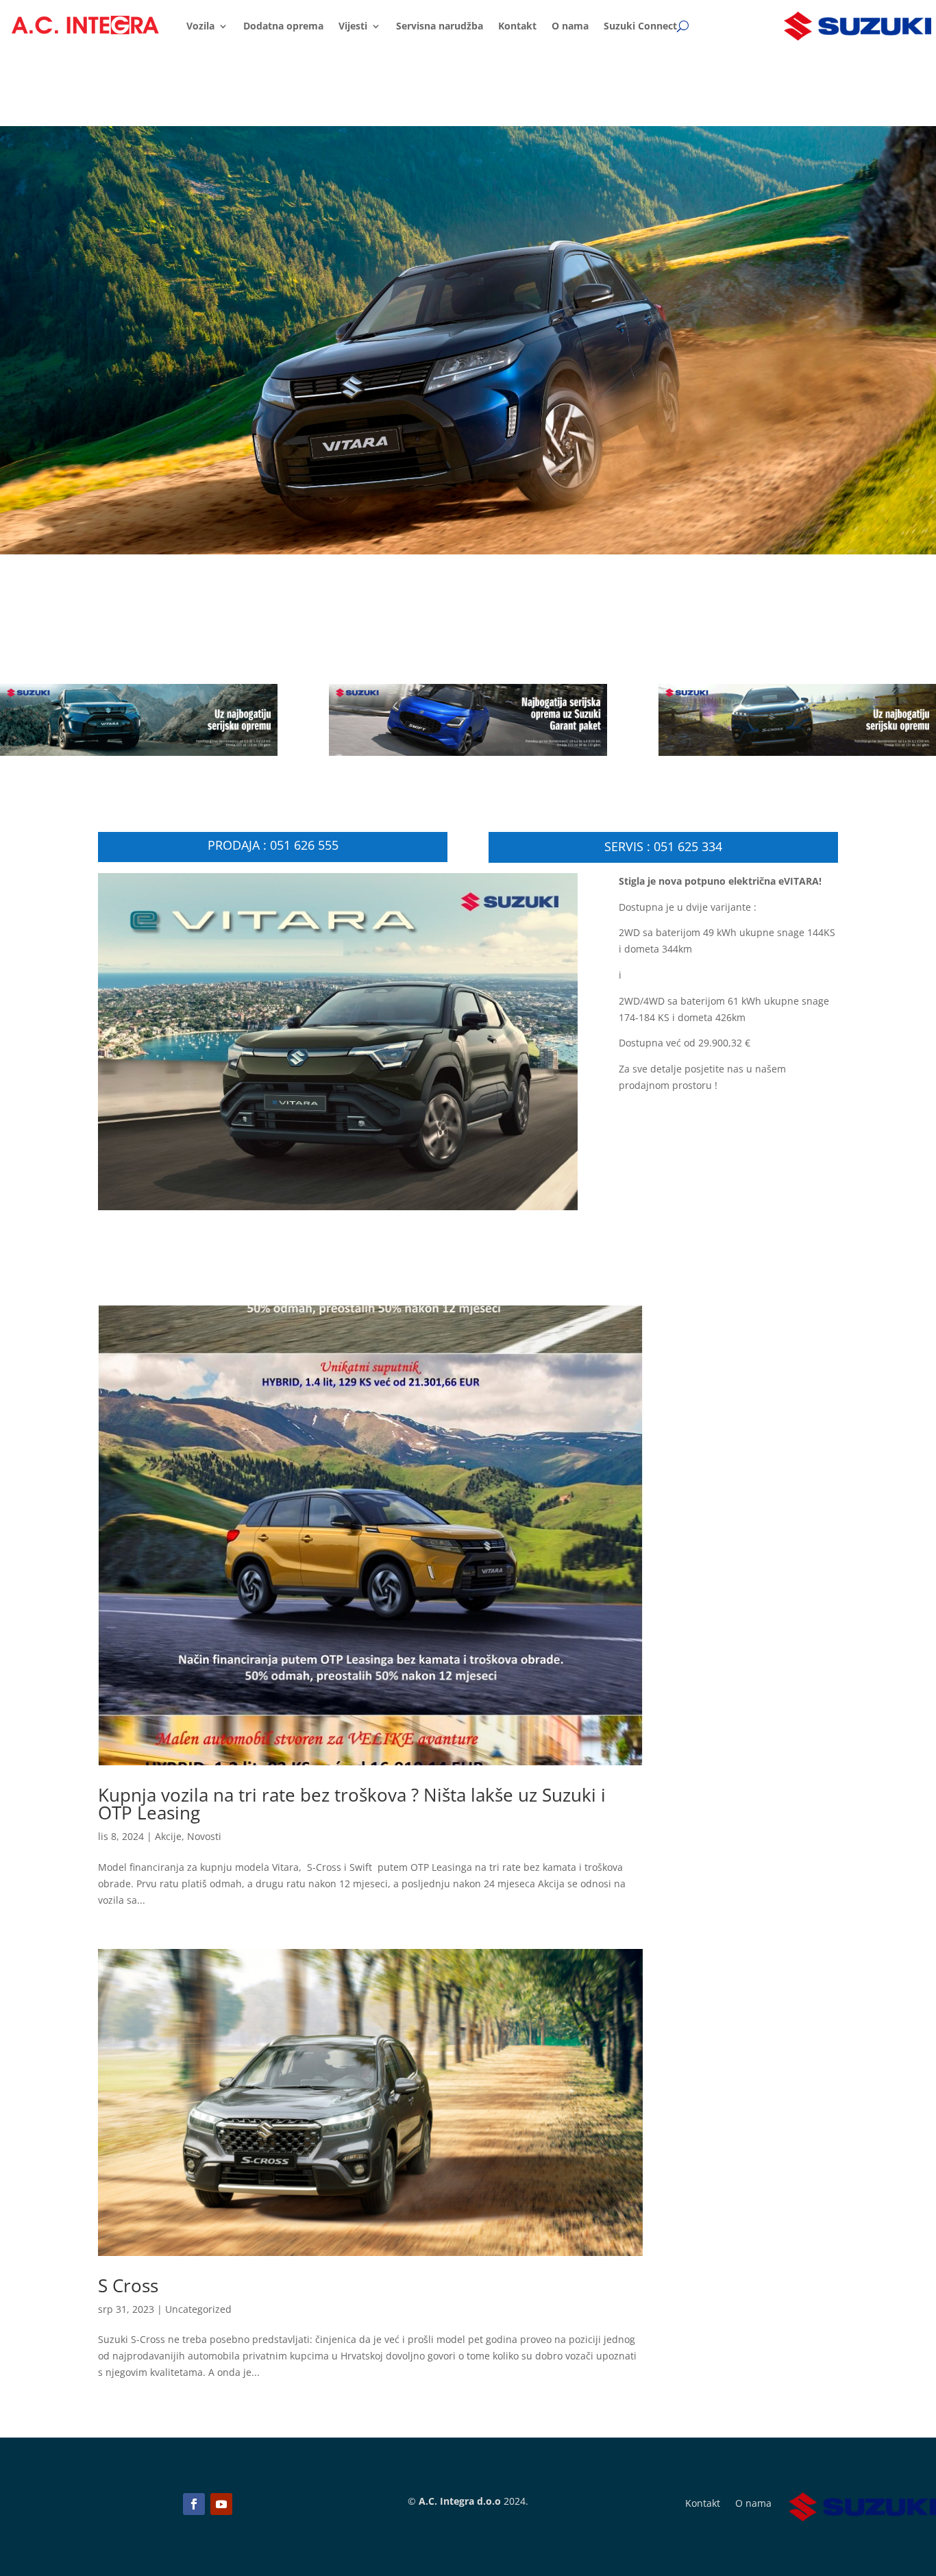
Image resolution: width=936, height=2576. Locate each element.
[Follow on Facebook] (194, 2504)
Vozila (200, 26)
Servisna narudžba (440, 26)
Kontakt (517, 26)
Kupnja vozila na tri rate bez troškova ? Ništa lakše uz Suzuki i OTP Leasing (352, 1804)
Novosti (204, 1836)
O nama (570, 26)
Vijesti (353, 26)
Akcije (168, 1836)
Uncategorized (198, 2309)
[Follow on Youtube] (221, 2504)
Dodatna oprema (283, 26)
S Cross (128, 2285)
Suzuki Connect (640, 26)
